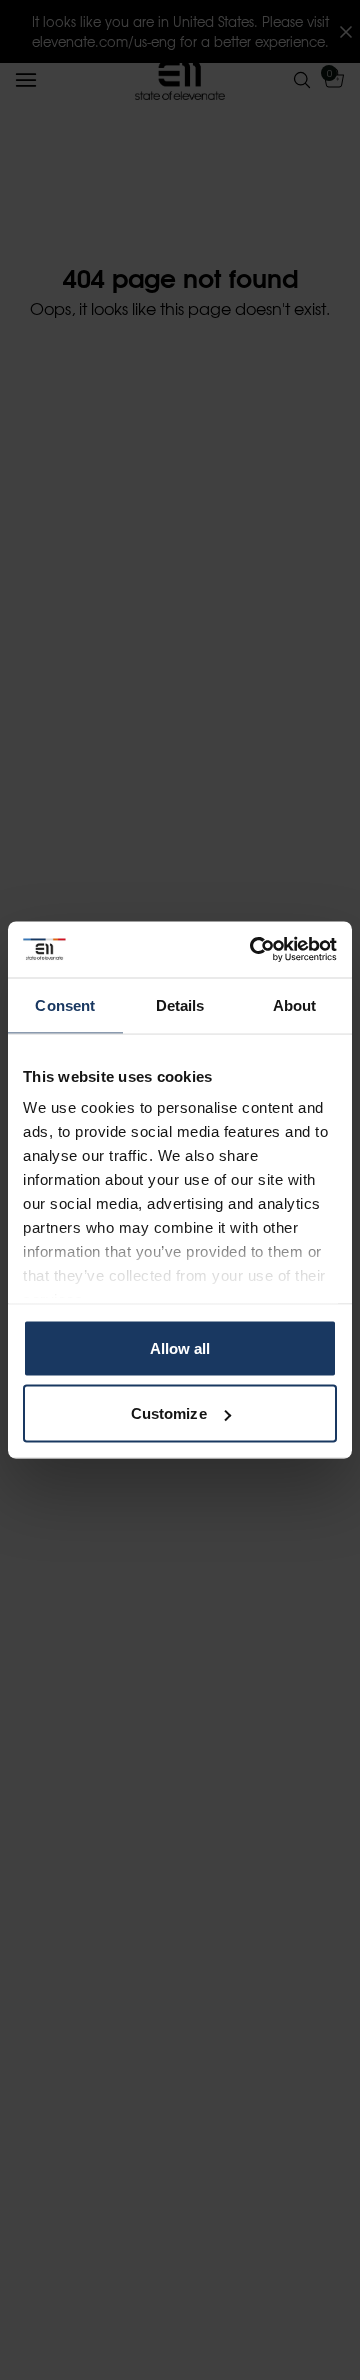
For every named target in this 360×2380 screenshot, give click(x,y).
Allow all (180, 1347)
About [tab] (295, 1004)
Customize (169, 1413)
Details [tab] (180, 1004)
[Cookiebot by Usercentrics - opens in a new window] (254, 950)
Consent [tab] (65, 1004)
